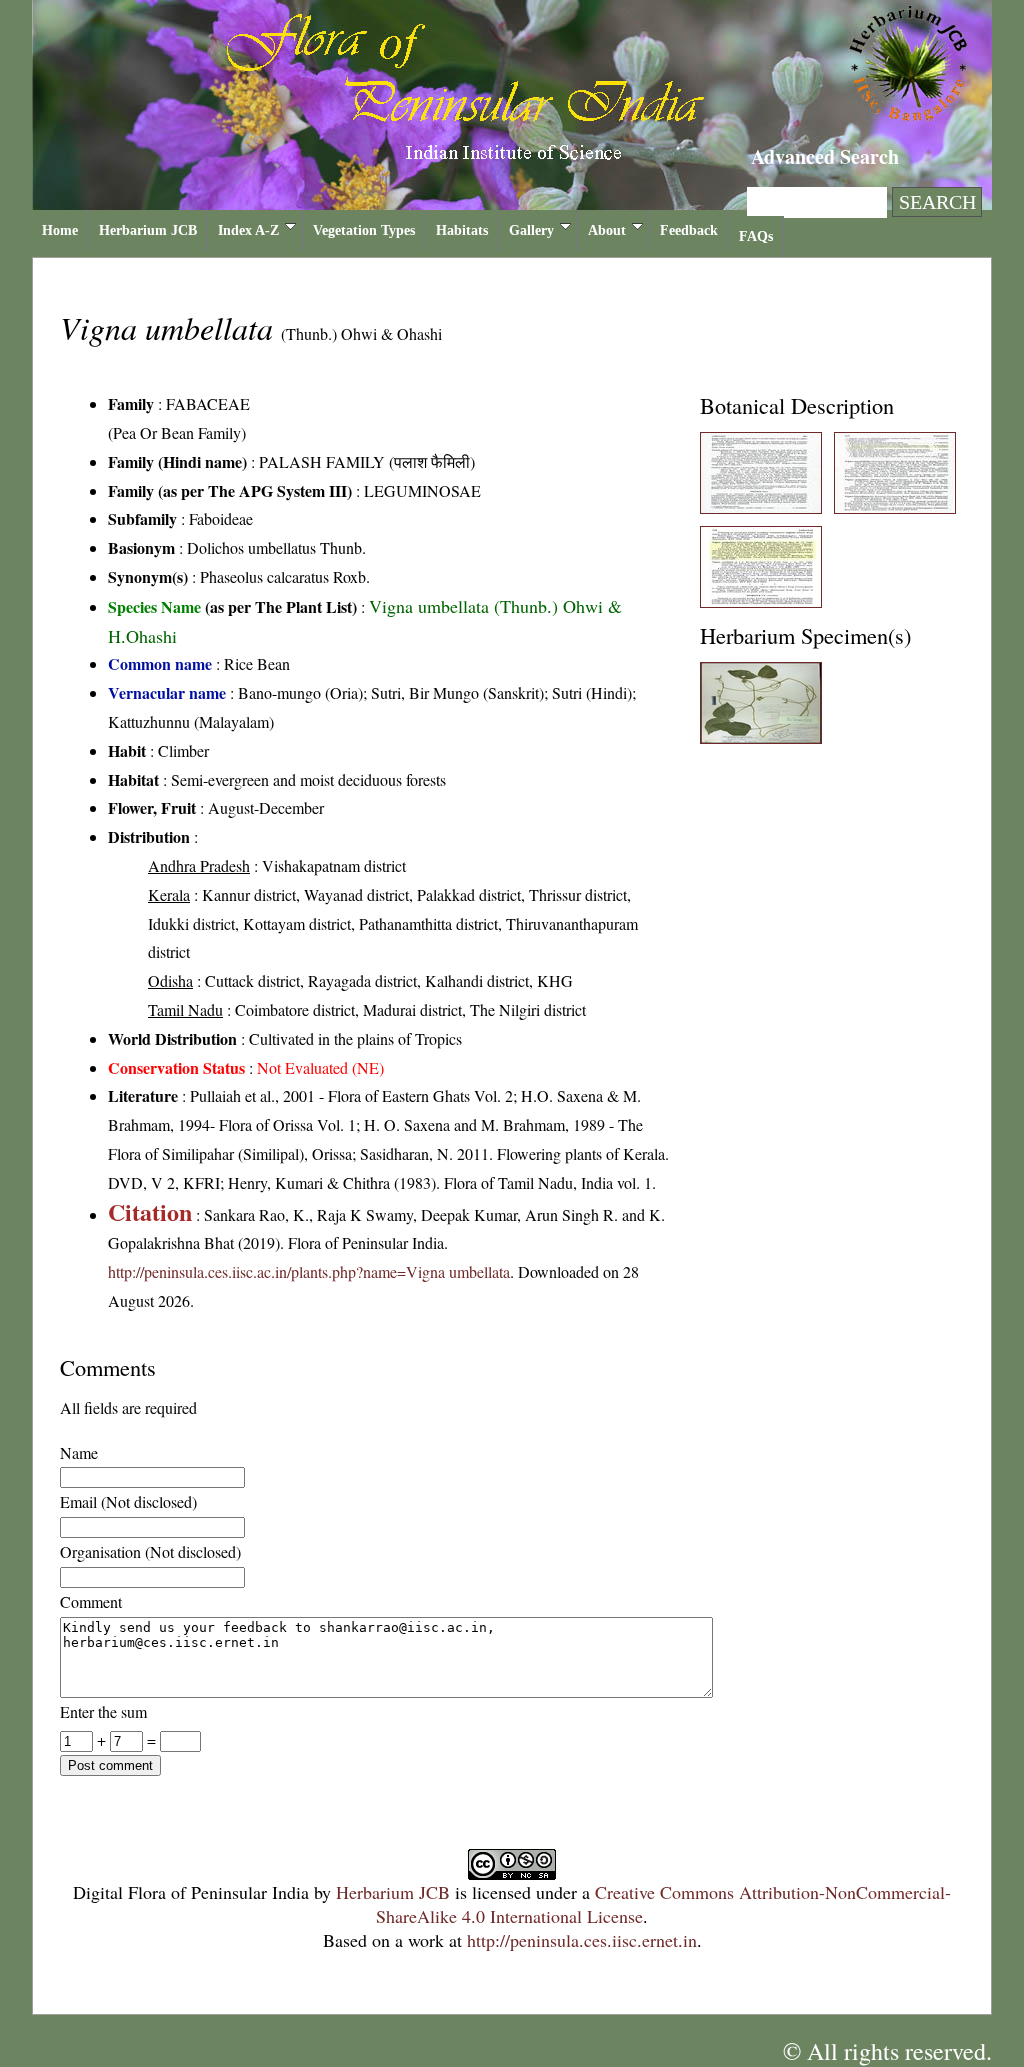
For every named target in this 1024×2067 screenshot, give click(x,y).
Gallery (531, 230)
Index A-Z (248, 230)
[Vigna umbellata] (761, 507)
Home (60, 230)
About (607, 230)
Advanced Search (825, 156)
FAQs (756, 236)
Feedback (689, 230)
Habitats (462, 230)
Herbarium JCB (148, 230)
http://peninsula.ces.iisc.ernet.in (582, 1940)
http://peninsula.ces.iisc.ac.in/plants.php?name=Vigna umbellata (309, 1271)
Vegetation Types (364, 230)
